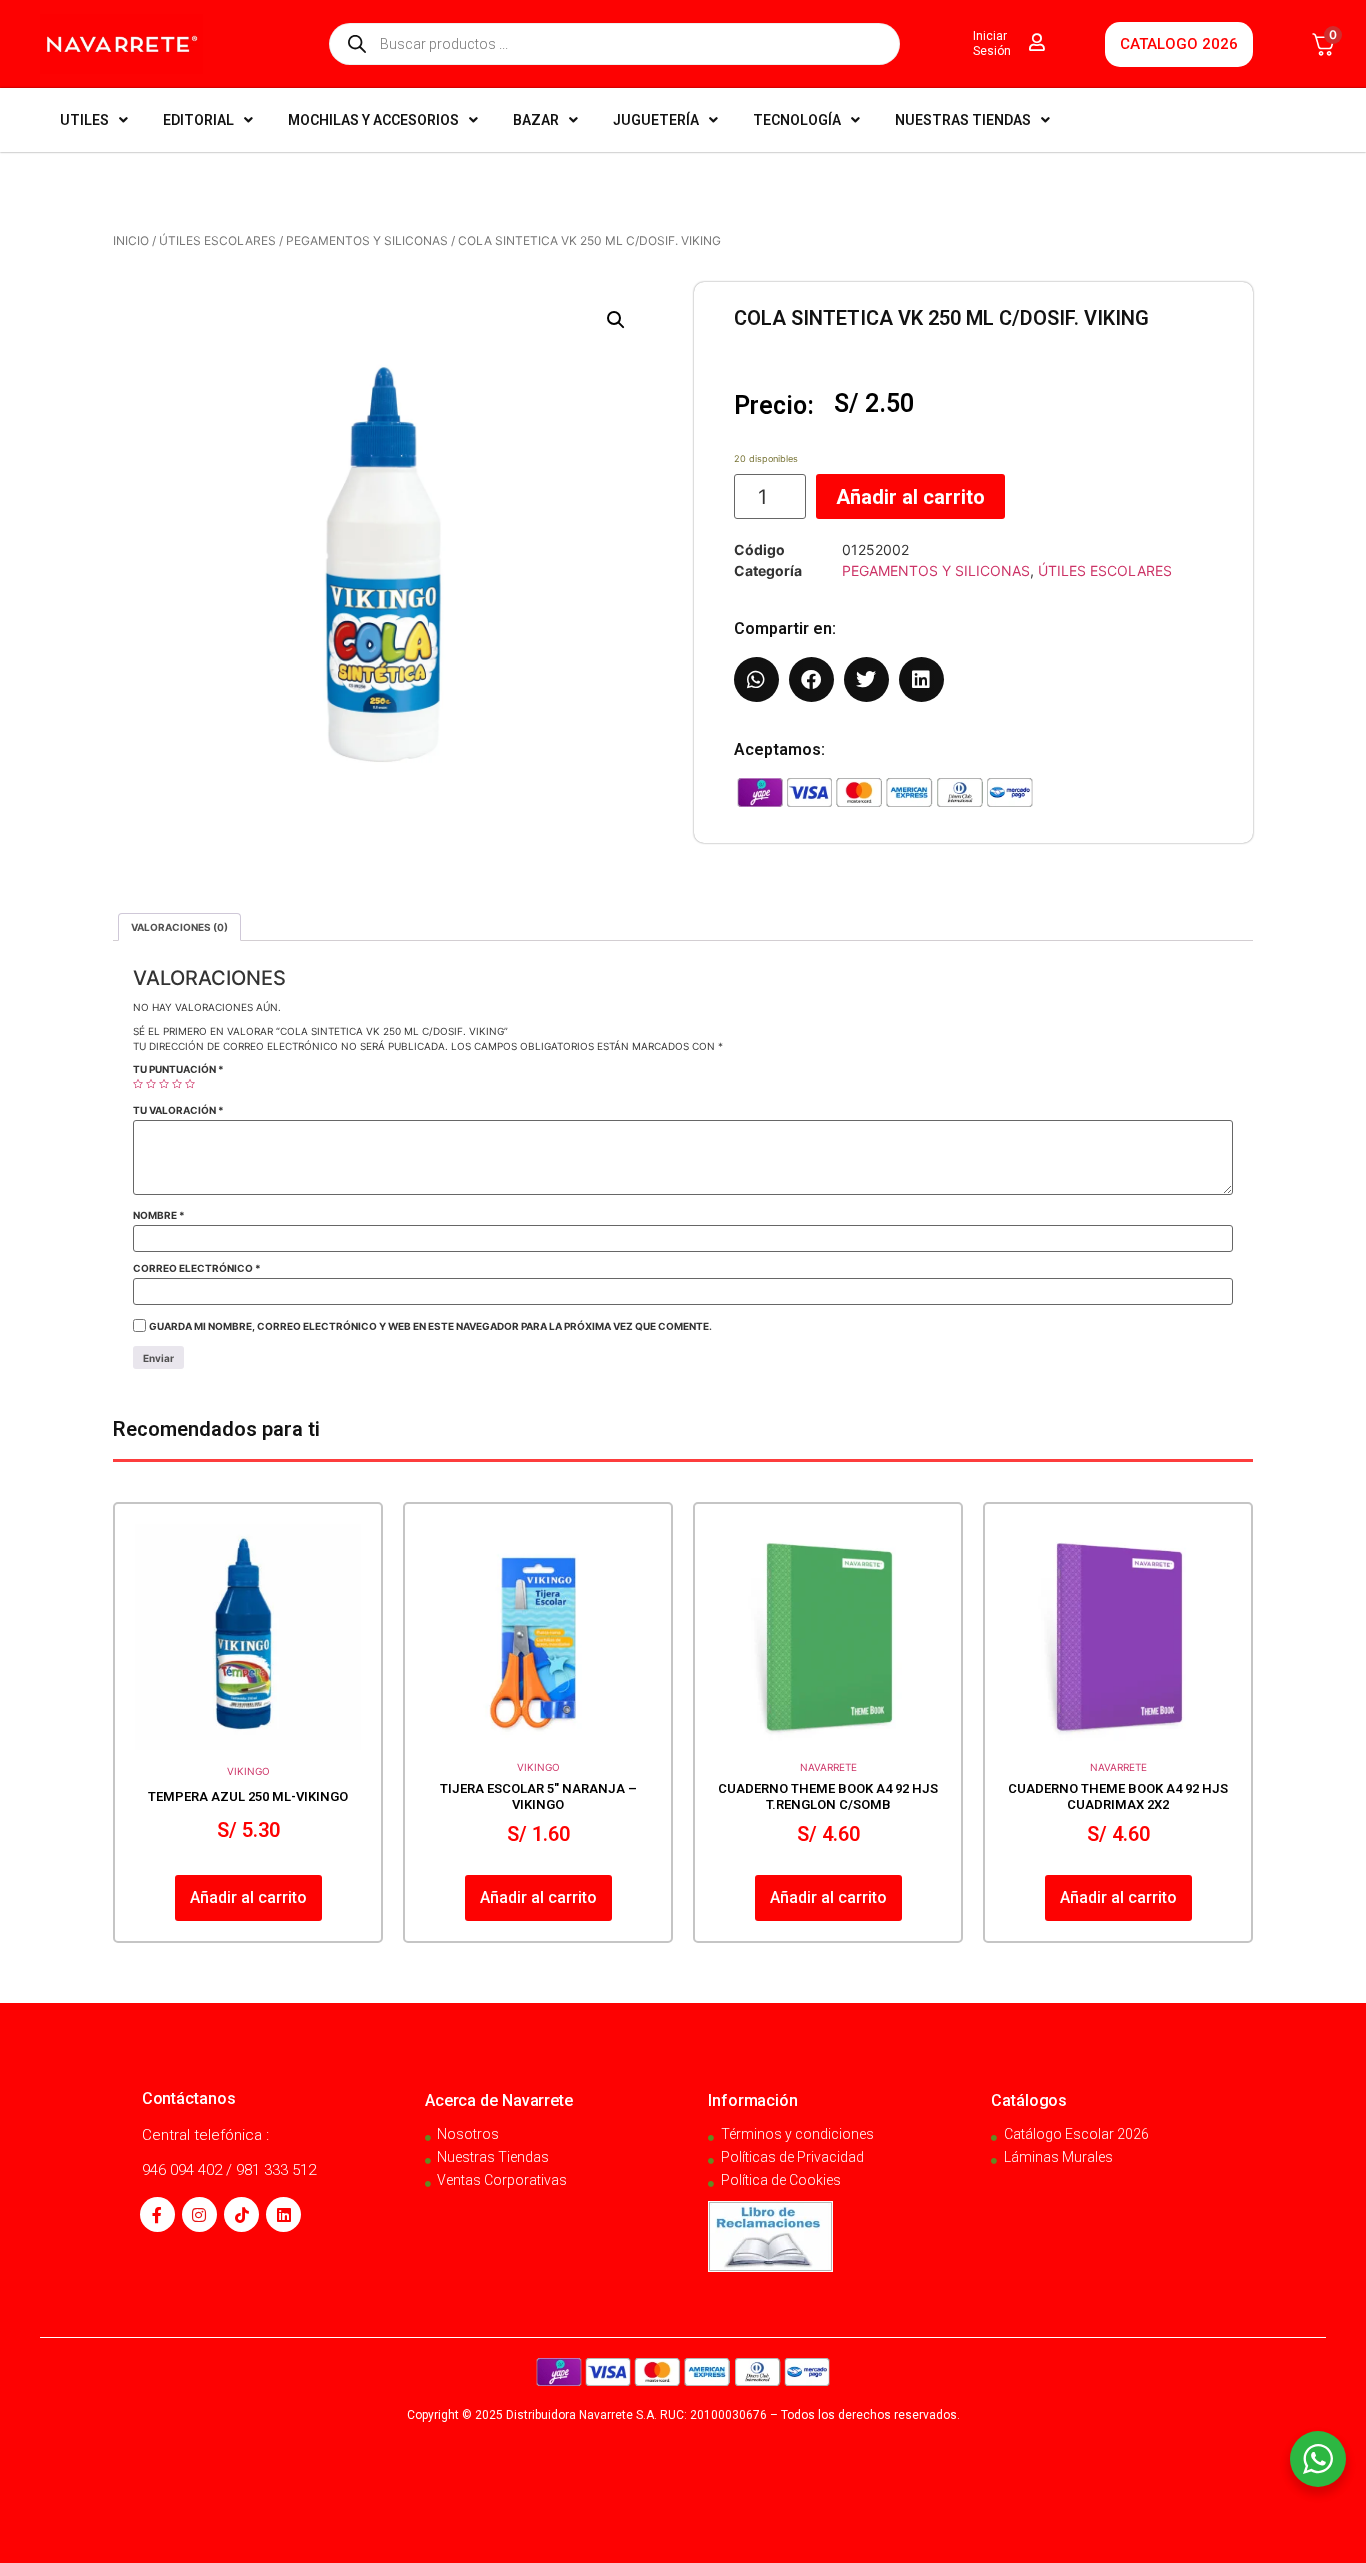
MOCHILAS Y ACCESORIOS (373, 120)
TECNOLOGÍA (797, 120)
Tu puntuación (178, 1069)
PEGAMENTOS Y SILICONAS (367, 240)
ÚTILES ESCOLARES (217, 240)
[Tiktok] (241, 2214)
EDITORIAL (198, 120)
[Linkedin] (283, 2214)
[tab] (179, 927)
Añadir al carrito (910, 497)
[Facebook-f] (157, 2214)
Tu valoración (178, 1110)
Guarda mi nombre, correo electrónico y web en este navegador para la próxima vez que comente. (430, 1326)
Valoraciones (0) (179, 927)
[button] (616, 320)
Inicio (131, 240)
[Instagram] (199, 2214)
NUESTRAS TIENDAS (963, 120)
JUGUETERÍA (656, 120)
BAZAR (536, 120)
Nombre (159, 1215)
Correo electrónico (197, 1268)
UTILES (84, 120)
